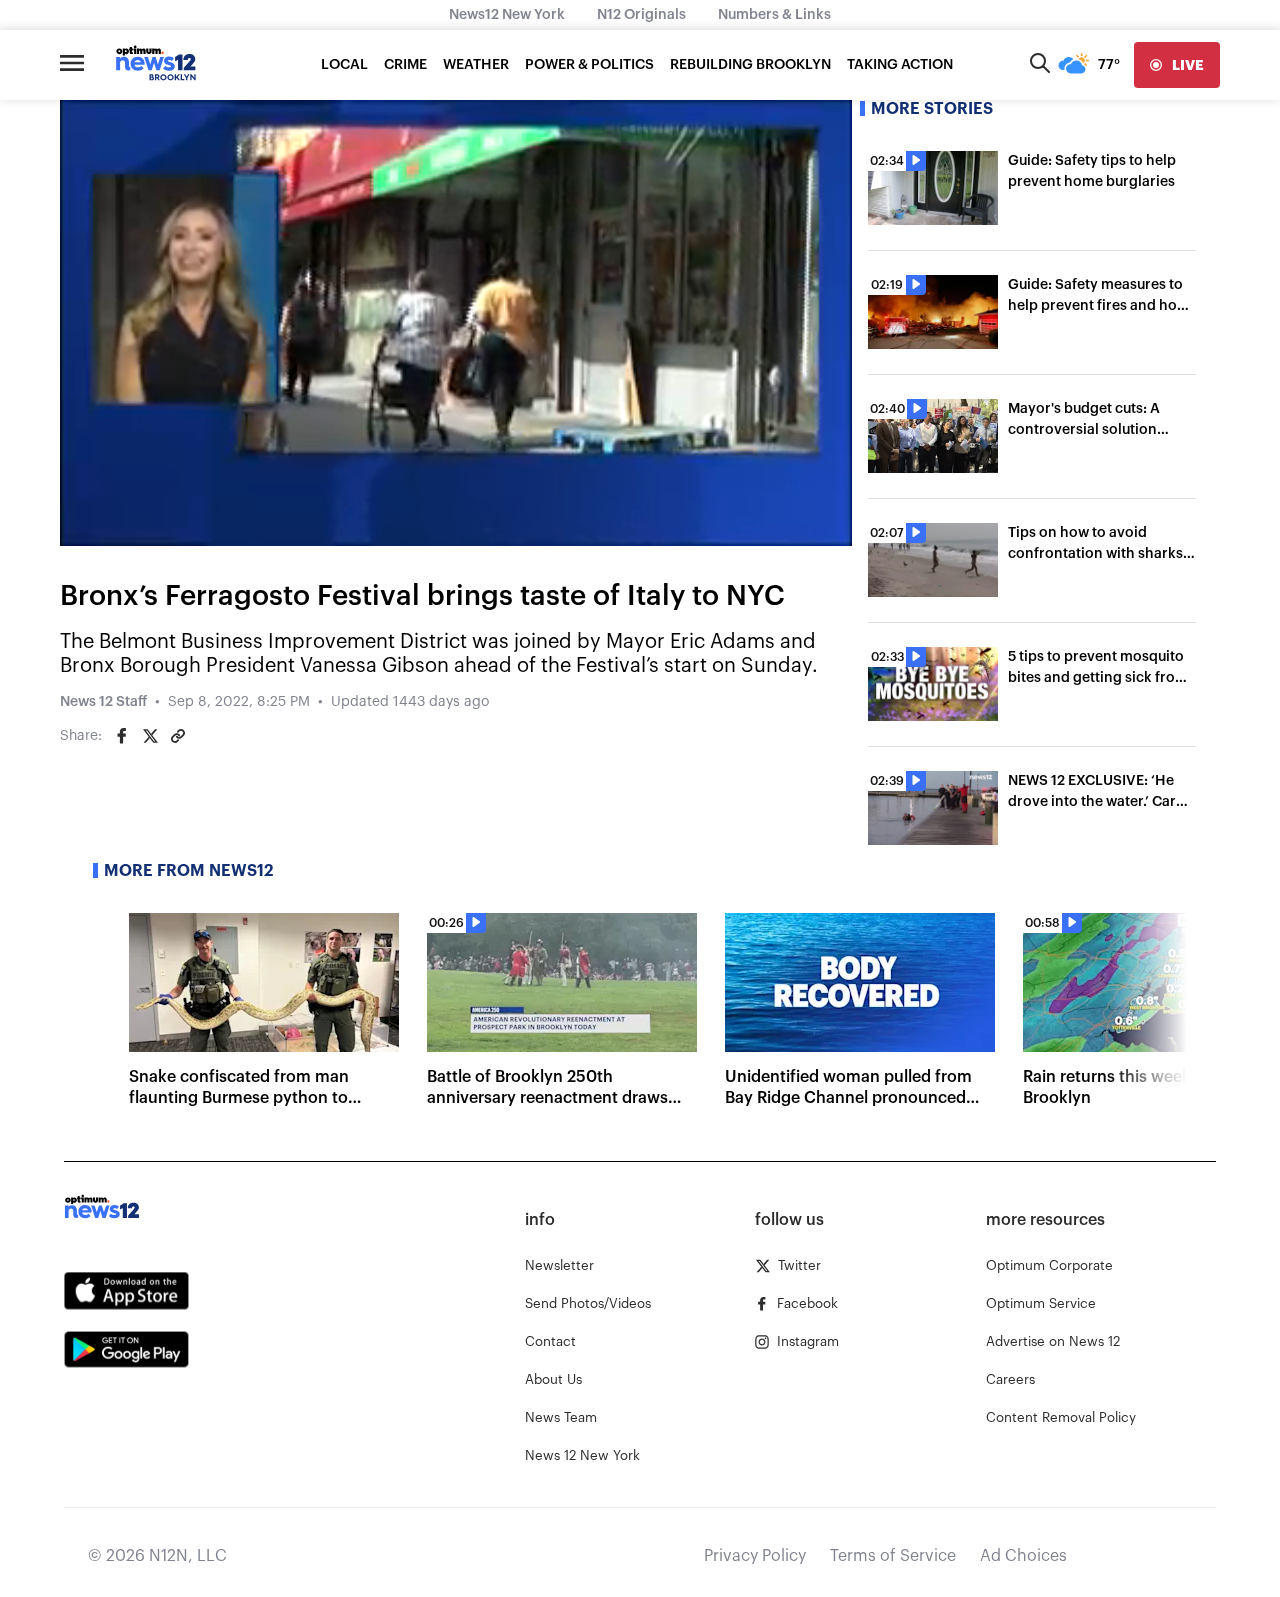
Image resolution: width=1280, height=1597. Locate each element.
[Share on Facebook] (122, 736)
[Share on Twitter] (150, 736)
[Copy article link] (178, 736)
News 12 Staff (103, 702)
